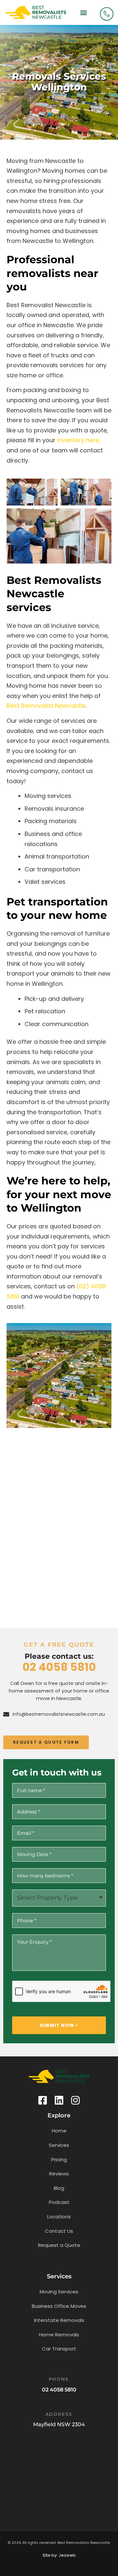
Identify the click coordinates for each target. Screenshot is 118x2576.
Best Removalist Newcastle (46, 706)
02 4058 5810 (59, 1667)
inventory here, (79, 440)
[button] (83, 12)
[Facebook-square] (43, 2100)
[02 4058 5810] (107, 14)
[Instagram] (75, 2100)
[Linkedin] (59, 2100)
